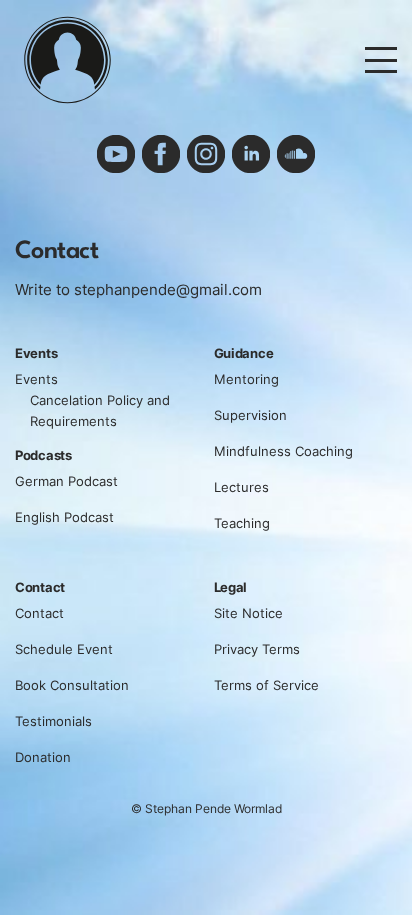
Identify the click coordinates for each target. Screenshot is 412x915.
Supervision (250, 415)
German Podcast (66, 481)
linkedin (251, 154)
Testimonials (53, 721)
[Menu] (381, 58)
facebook (161, 154)
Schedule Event (64, 649)
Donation (43, 757)
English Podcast (64, 517)
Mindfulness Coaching (283, 451)
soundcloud (296, 154)
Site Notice (248, 613)
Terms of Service (266, 685)
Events (36, 379)
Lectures (241, 487)
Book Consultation (72, 685)
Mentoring (246, 379)
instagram (206, 154)
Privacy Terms (257, 649)
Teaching (242, 523)
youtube (116, 154)
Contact (39, 613)
